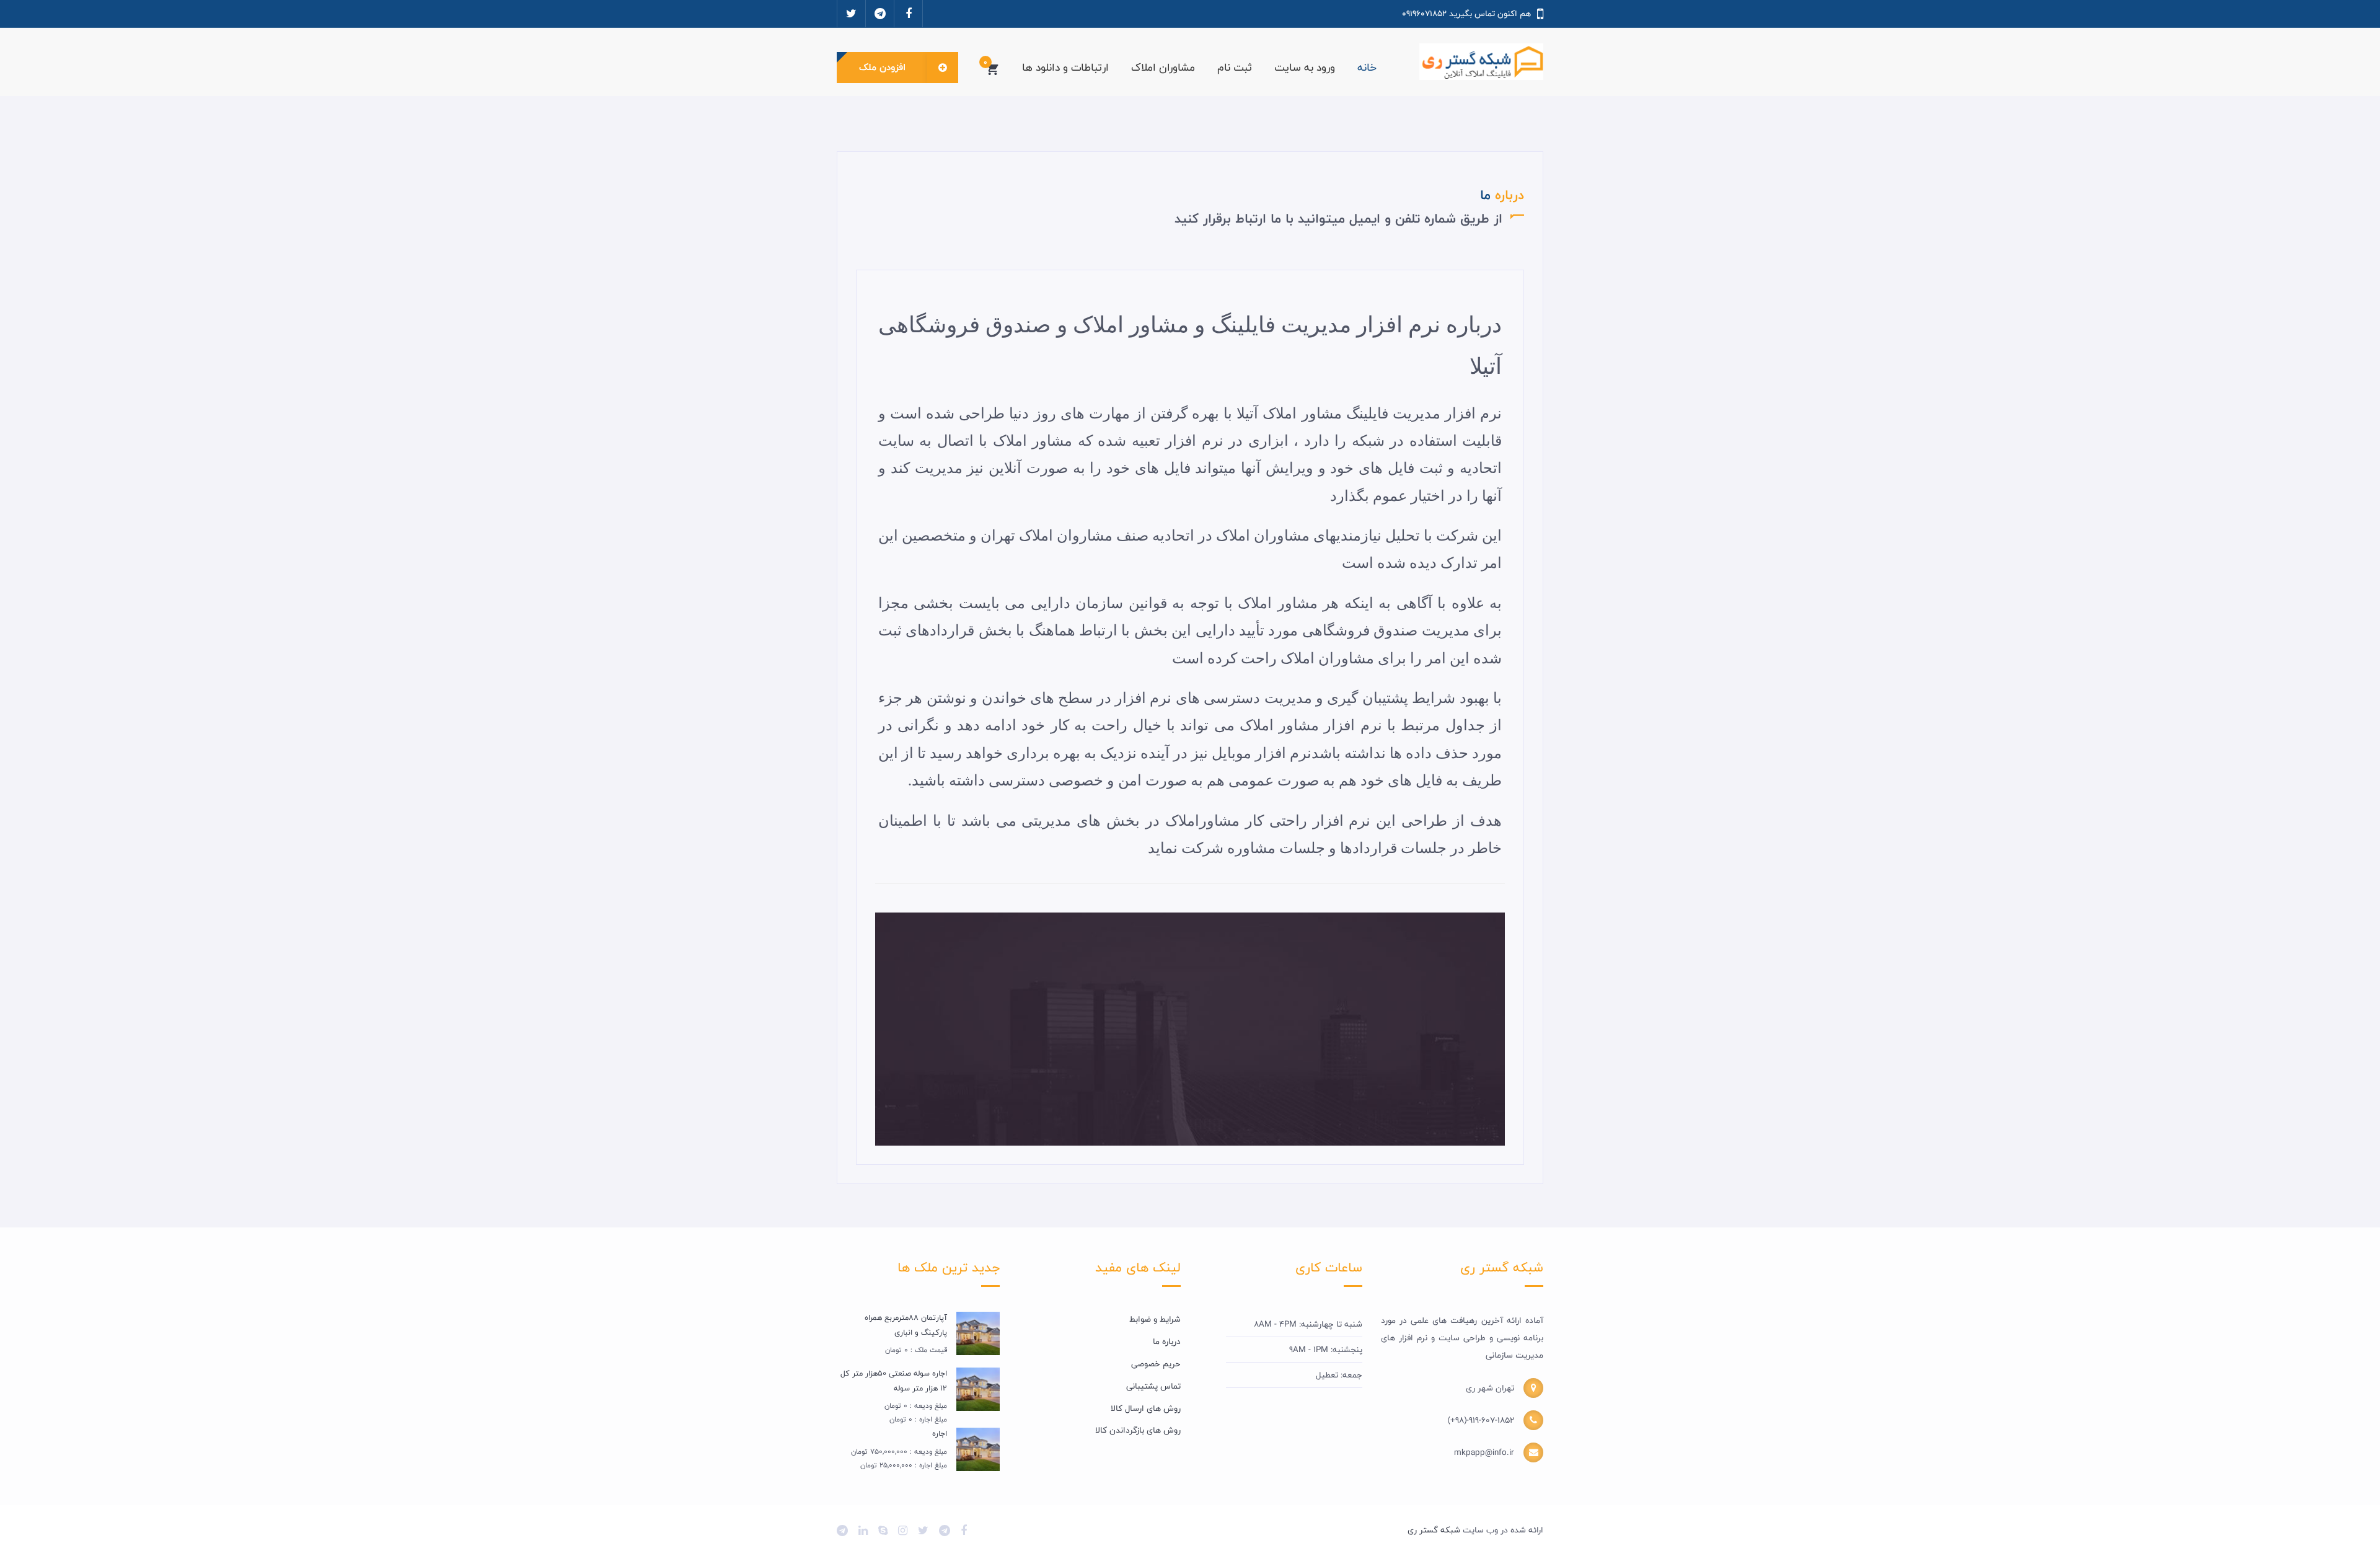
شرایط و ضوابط (1155, 1319)
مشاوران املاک (1163, 67)
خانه (1367, 67)
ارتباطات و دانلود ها (1065, 67)
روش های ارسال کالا (1146, 1408)
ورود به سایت (1305, 67)
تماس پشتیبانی (1153, 1386)
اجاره (940, 1433)
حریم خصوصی (1156, 1364)
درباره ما (1167, 1342)
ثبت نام (1235, 67)
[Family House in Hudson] (978, 1333)
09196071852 (1424, 14)
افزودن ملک (882, 67)
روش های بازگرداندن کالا (1138, 1430)
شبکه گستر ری (1434, 1530)
